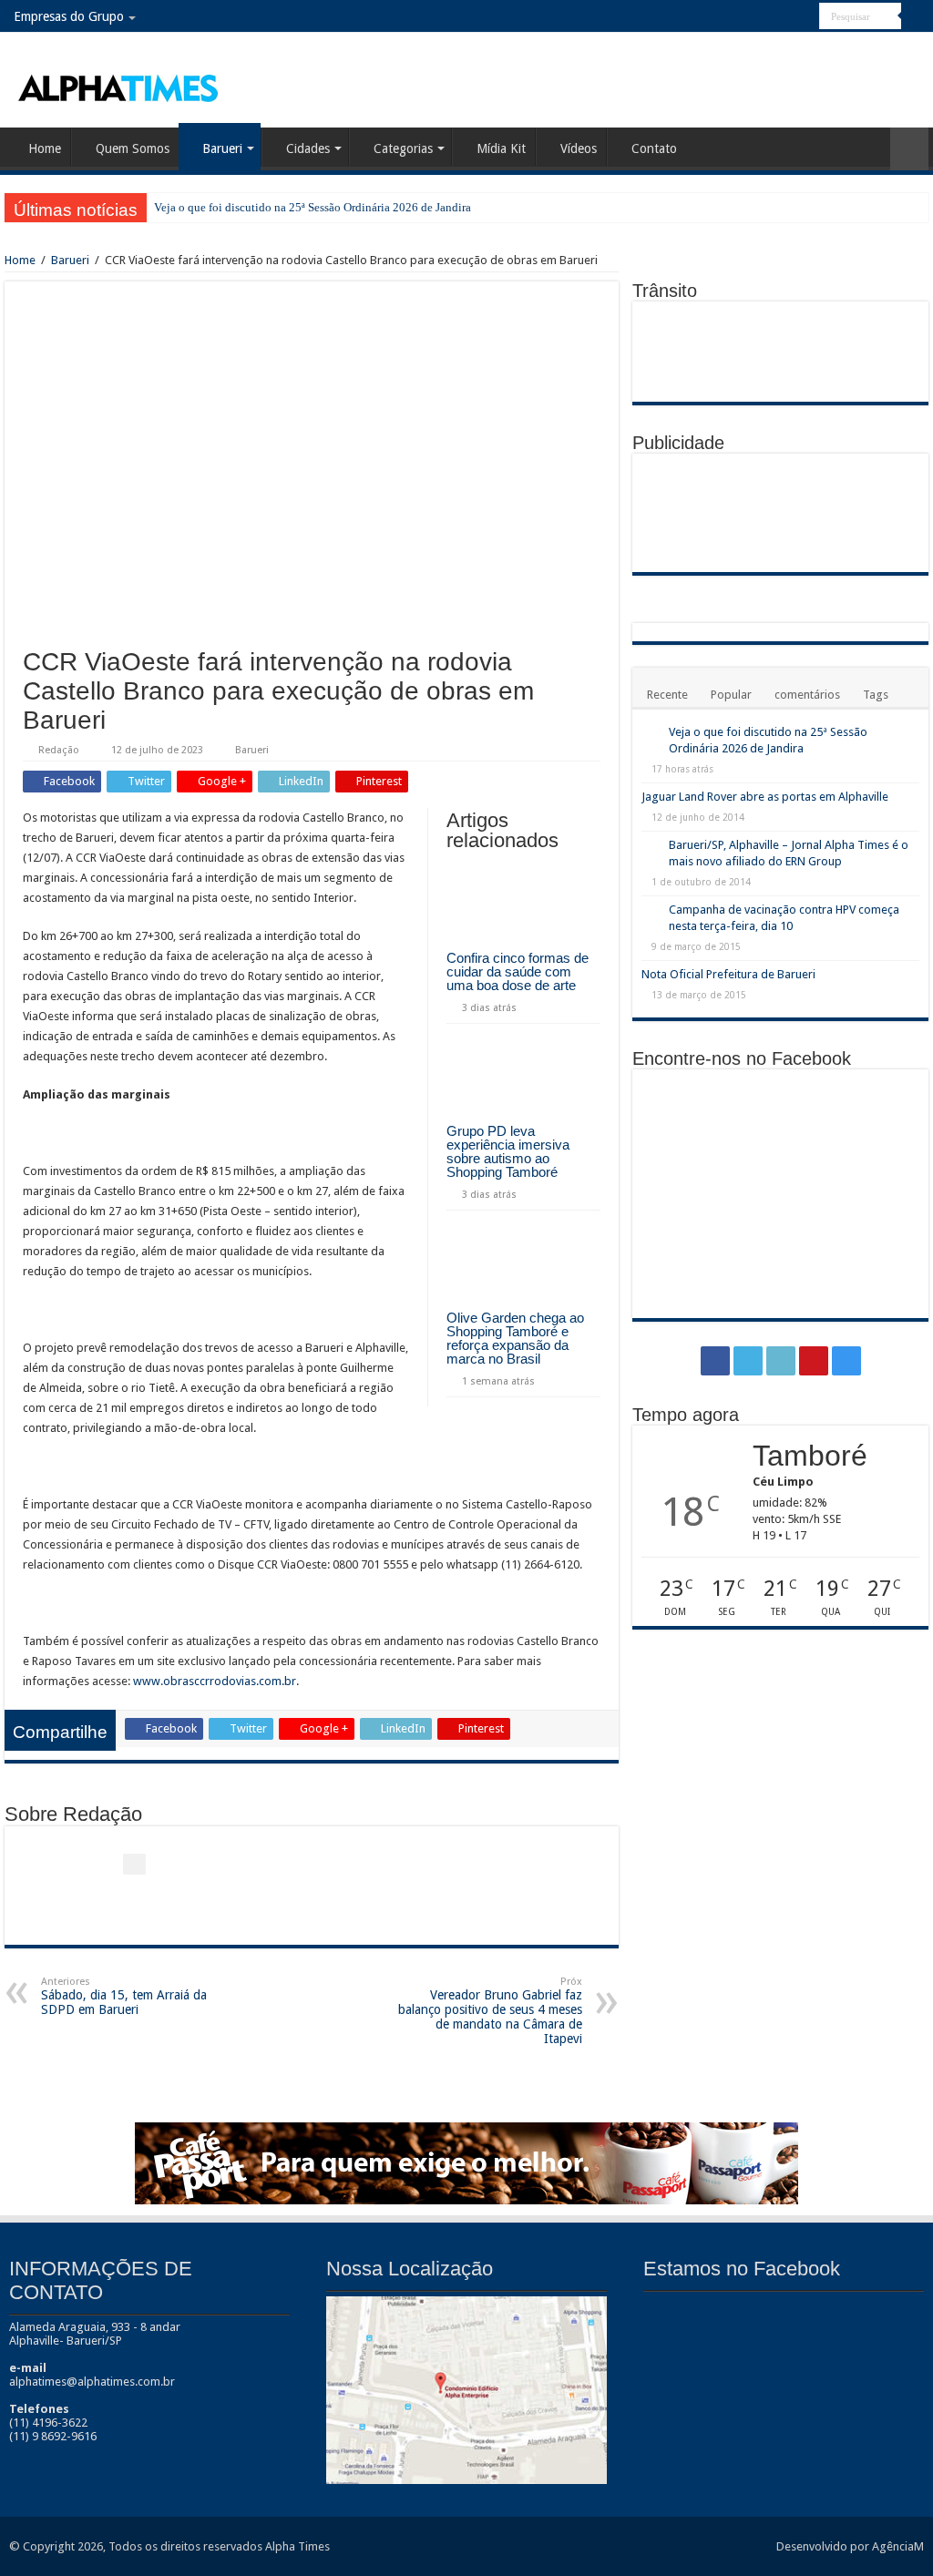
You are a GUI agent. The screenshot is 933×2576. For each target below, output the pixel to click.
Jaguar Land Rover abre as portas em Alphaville (765, 797)
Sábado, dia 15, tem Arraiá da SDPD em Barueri (124, 1996)
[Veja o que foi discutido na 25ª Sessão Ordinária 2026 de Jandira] (651, 733)
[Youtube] (789, 17)
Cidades (308, 148)
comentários (807, 695)
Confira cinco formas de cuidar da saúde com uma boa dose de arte (518, 971)
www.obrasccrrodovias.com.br (215, 1681)
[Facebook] (737, 17)
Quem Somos (133, 148)
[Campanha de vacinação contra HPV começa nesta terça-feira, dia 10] (651, 911)
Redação (59, 750)
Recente (667, 695)
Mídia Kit (501, 148)
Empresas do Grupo (69, 16)
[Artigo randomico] (909, 149)
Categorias (403, 148)
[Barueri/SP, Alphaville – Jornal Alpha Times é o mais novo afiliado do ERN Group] (651, 846)
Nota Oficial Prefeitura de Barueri (728, 974)
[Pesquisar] (915, 16)
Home (45, 148)
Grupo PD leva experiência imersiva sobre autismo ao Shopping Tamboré (508, 1151)
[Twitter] (754, 17)
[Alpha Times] (119, 87)
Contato (654, 148)
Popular (731, 695)
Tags (876, 695)
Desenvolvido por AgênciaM (850, 2546)
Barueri (222, 148)
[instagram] (806, 17)
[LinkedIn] (771, 17)
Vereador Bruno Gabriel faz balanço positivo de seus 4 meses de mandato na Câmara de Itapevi (490, 2011)
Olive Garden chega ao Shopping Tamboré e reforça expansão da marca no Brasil (515, 1338)
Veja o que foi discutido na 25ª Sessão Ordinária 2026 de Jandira (313, 207)
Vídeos (579, 148)
